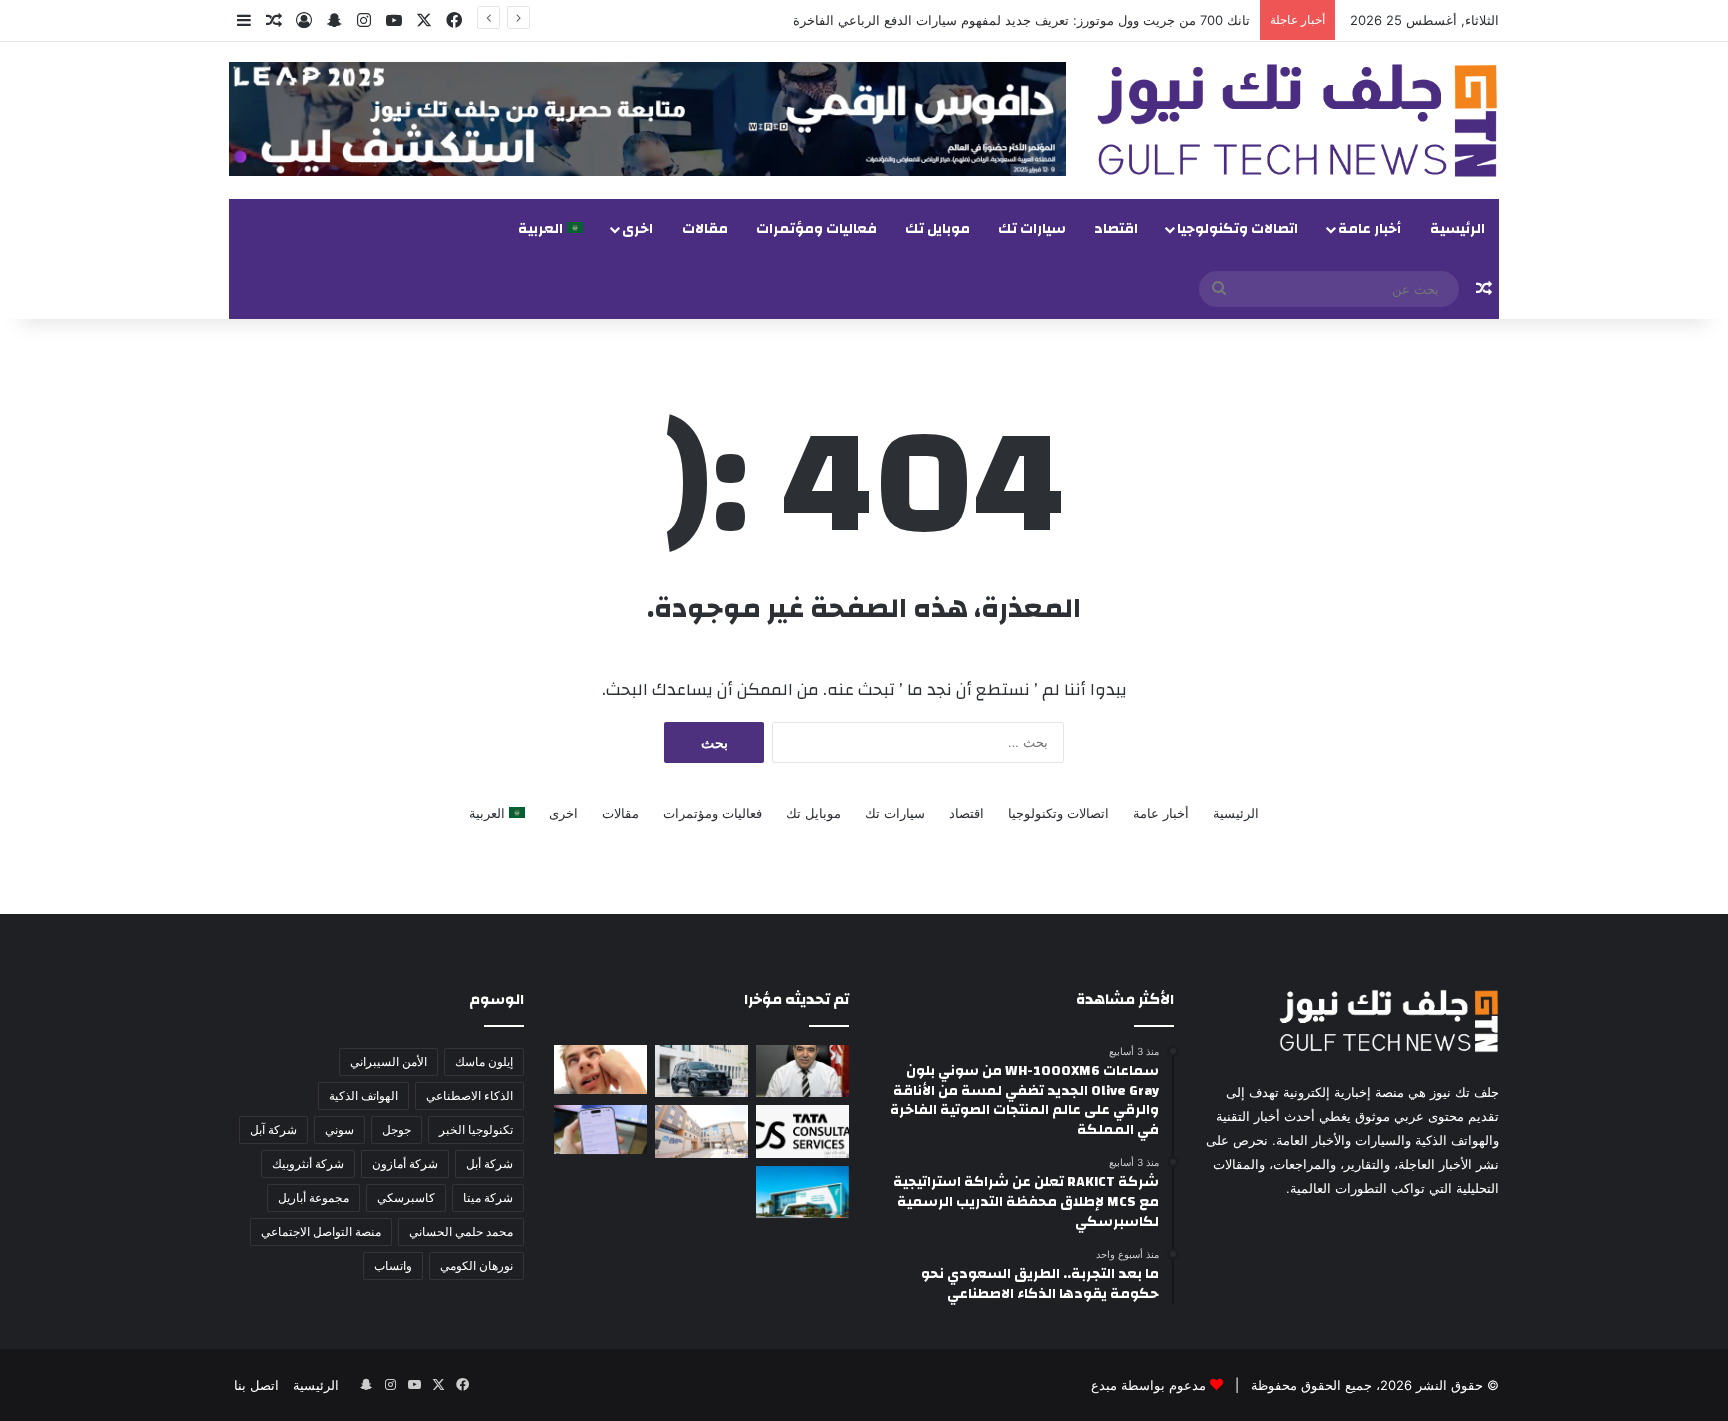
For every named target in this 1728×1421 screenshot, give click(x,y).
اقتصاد (1116, 229)
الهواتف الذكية (363, 1095)
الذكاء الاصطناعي (469, 1095)
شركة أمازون (405, 1163)
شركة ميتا (488, 1197)
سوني (339, 1129)
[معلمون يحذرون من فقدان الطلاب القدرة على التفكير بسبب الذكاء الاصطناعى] (600, 1069)
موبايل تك (937, 229)
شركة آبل (273, 1129)
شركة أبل (489, 1163)
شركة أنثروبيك (308, 1163)
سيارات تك (1032, 229)
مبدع (1104, 1385)
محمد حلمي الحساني (461, 1231)
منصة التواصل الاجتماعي (321, 1231)
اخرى (637, 229)
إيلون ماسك (484, 1061)
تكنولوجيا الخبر (476, 1129)
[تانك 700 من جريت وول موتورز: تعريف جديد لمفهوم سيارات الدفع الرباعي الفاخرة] (701, 1071)
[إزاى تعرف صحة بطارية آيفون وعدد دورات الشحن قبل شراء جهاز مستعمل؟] (600, 1129)
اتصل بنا (256, 1385)
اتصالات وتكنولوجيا (1237, 229)
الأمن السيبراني (388, 1061)
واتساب (393, 1265)
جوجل (396, 1129)
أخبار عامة (1369, 229)
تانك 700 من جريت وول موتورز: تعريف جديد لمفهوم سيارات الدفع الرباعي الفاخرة (1021, 20)
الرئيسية (1457, 229)
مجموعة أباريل (313, 1197)
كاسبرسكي (406, 1197)
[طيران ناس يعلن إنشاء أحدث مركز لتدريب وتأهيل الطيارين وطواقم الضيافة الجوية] (802, 1192)
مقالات (705, 229)
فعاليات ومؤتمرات (816, 229)
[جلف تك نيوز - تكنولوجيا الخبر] (1297, 120)
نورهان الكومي (476, 1265)
